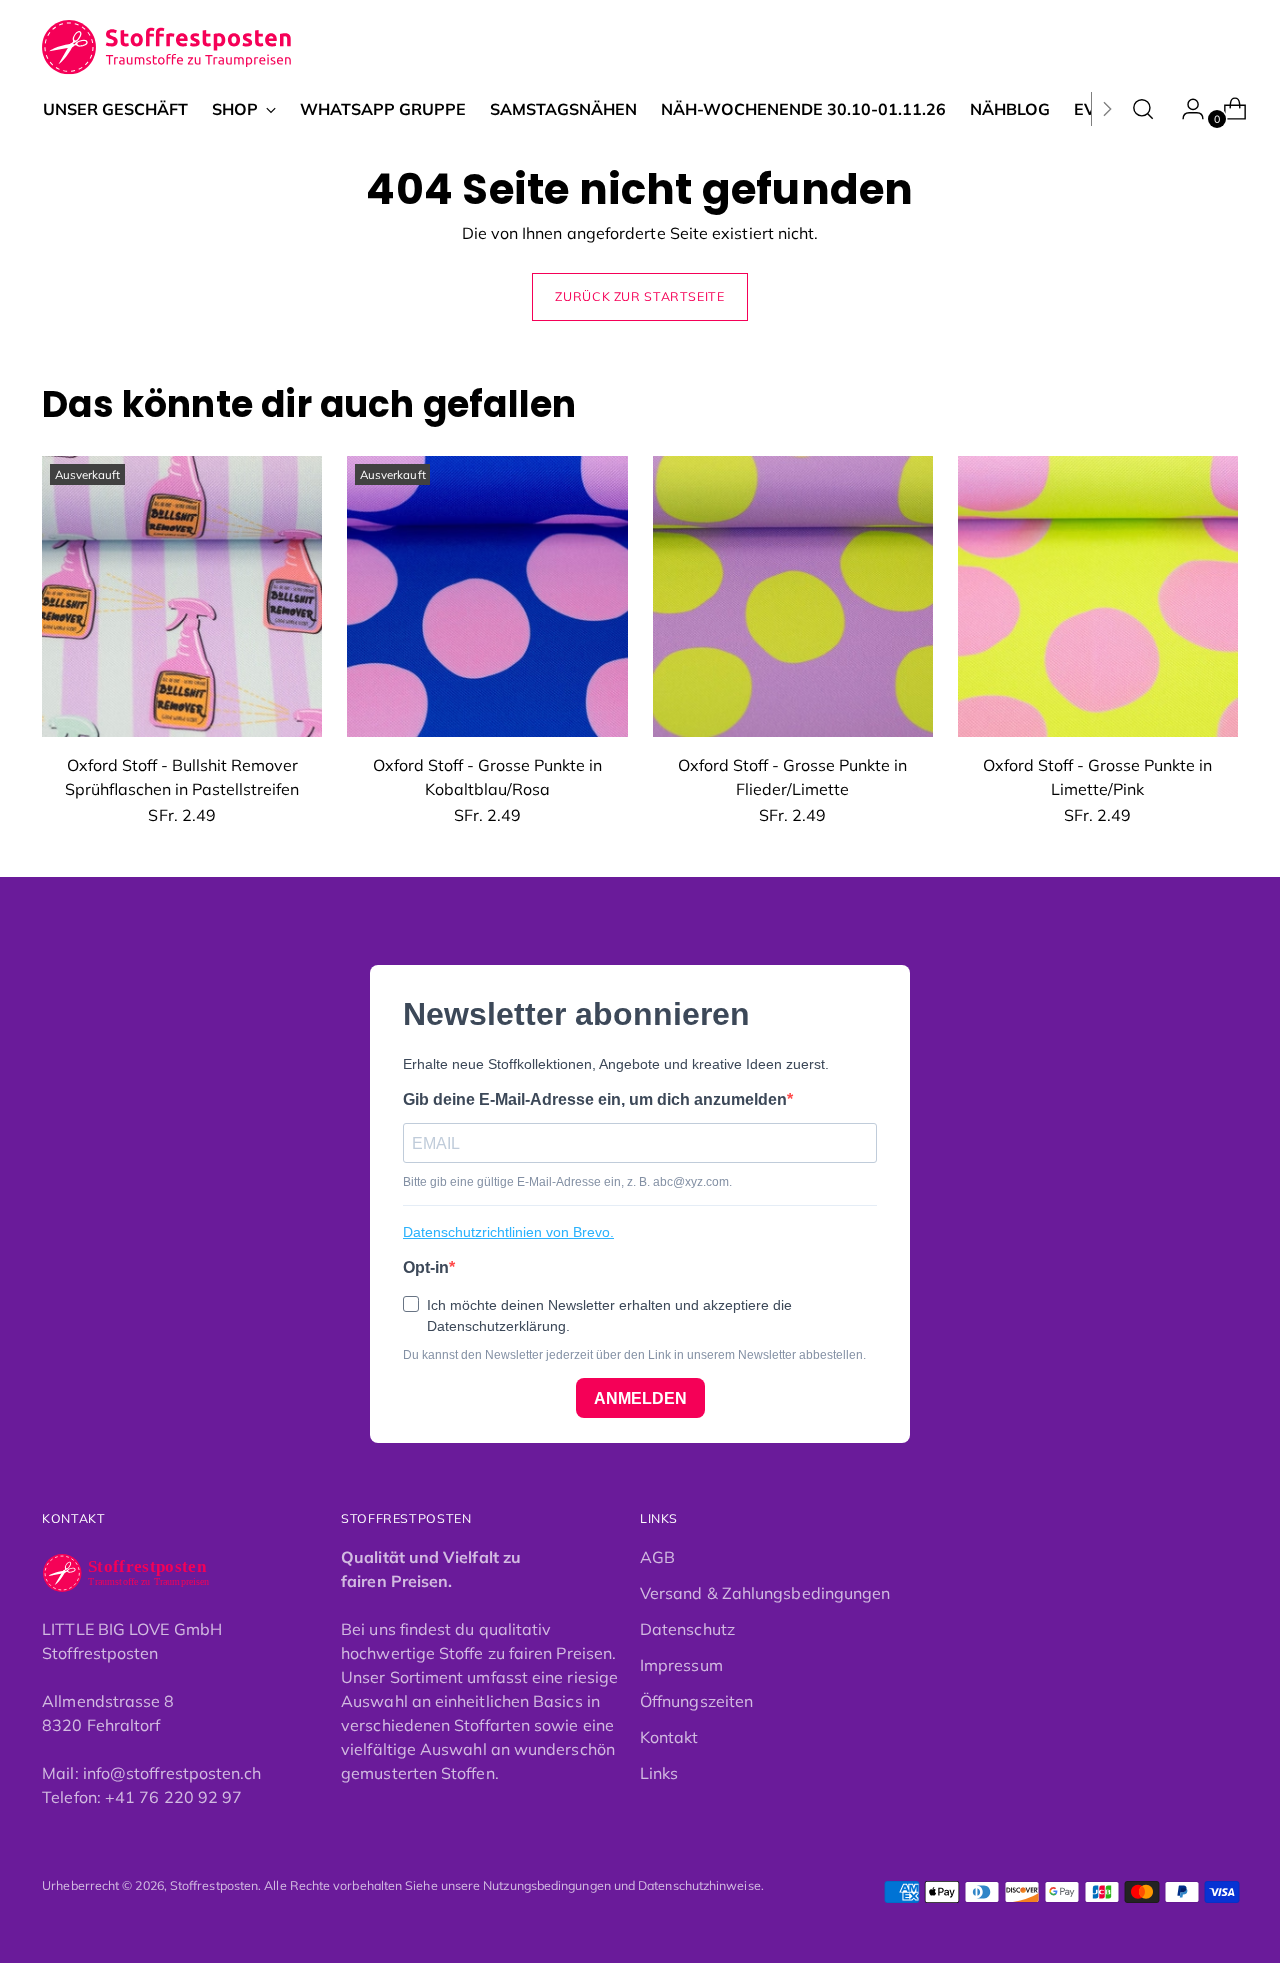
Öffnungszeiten (696, 1701)
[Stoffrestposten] (167, 47)
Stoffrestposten (214, 1885)
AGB (657, 1557)
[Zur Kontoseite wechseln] (1185, 109)
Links (659, 1773)
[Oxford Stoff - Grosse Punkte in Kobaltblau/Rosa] (487, 596)
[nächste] (1107, 109)
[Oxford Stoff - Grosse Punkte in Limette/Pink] (1098, 596)
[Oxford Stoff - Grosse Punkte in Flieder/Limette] (793, 596)
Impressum (681, 1665)
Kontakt (669, 1737)
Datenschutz (687, 1629)
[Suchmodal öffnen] (1143, 109)
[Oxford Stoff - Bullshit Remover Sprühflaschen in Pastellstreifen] (182, 596)
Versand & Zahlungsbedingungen (765, 1593)
